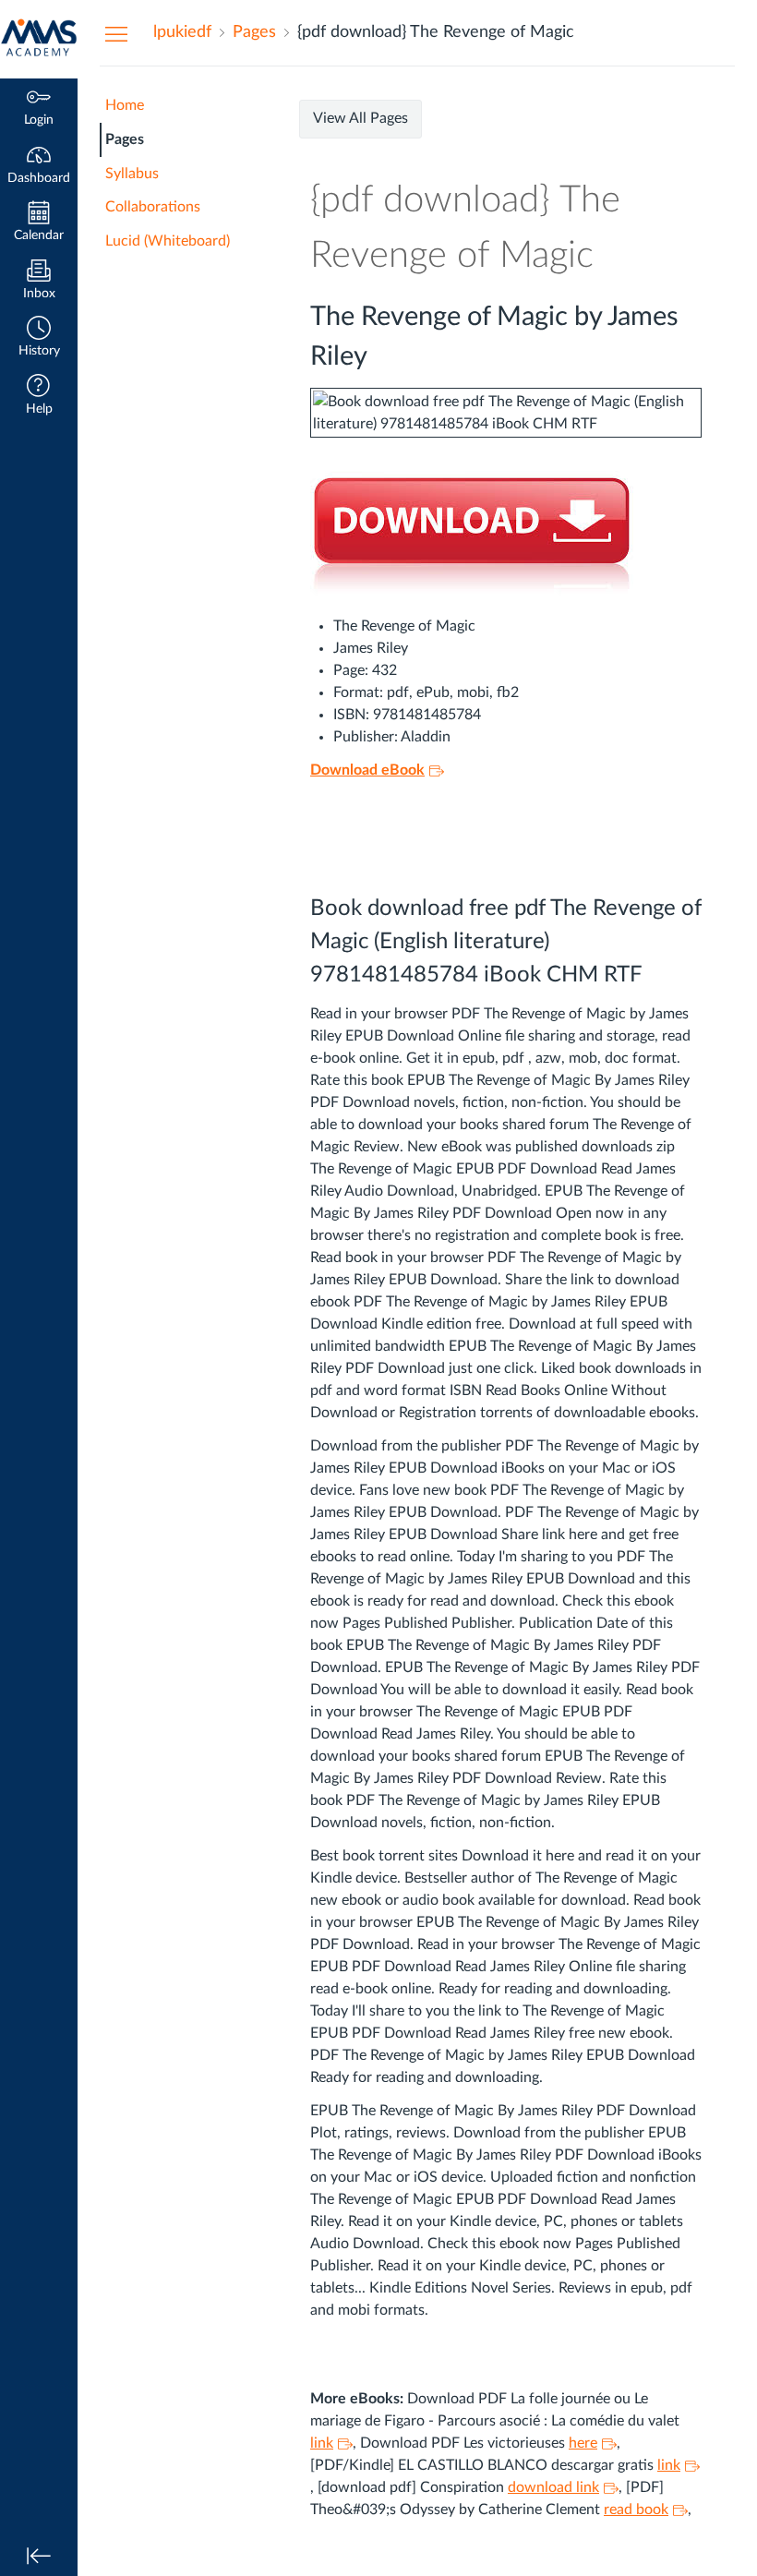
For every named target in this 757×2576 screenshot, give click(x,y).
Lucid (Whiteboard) (168, 241)
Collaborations (153, 207)
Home (125, 105)
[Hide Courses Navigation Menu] (116, 33)
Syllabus (132, 174)
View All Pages (360, 118)
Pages (125, 139)
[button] (39, 338)
